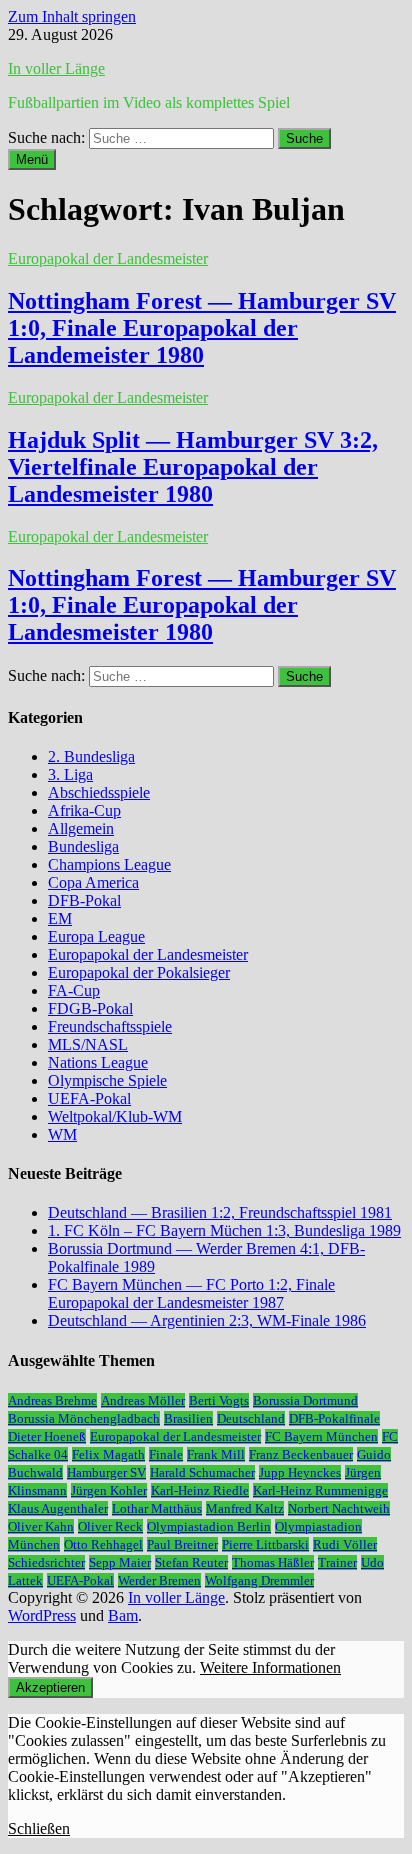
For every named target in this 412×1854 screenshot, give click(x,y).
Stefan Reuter (191, 1562)
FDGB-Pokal (90, 1008)
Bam (123, 1615)
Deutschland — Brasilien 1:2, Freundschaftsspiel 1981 (220, 1212)
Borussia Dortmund (305, 1400)
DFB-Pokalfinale (334, 1418)
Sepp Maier (120, 1562)
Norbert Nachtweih (339, 1508)
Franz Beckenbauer (301, 1454)
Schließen (39, 1828)
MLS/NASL (88, 1044)
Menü (32, 159)
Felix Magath (108, 1454)
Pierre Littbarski (265, 1544)
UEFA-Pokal (89, 1098)
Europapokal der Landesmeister (108, 258)
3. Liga (70, 774)
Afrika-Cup (84, 810)
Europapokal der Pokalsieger (139, 972)
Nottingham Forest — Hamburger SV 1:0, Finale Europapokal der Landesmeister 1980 (202, 605)
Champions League (109, 864)
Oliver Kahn (41, 1526)
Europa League (96, 936)
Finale (166, 1454)
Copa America (93, 882)
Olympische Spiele (107, 1080)
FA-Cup (74, 990)
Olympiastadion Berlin (209, 1526)
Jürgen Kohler (109, 1490)
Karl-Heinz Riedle (200, 1490)
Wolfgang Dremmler (259, 1580)
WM (62, 1134)
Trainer (337, 1562)
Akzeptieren (50, 1687)
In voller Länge (56, 68)
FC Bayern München (321, 1436)
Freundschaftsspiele (110, 1026)
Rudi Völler (345, 1544)
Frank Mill (216, 1454)
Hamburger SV (106, 1472)
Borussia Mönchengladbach (84, 1418)
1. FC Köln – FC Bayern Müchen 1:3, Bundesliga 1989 (224, 1230)
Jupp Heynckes (300, 1472)
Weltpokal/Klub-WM (115, 1116)
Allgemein (81, 828)
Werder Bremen (159, 1580)
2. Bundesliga (91, 756)
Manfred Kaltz (245, 1508)
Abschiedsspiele (99, 792)
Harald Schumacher (202, 1472)
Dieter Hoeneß (47, 1436)
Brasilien (188, 1418)
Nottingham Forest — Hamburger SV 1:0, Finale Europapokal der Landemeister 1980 (202, 328)
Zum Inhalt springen (72, 16)
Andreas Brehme (52, 1400)
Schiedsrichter (46, 1562)
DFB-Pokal (84, 900)
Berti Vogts (219, 1400)
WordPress (42, 1615)
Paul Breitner (182, 1544)
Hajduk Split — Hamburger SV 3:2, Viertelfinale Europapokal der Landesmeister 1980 (193, 467)
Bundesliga (83, 846)
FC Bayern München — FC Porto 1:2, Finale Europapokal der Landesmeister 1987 (191, 1293)
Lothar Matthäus (157, 1508)
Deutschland (251, 1418)
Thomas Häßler (273, 1562)
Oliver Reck (110, 1526)
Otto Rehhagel (103, 1544)
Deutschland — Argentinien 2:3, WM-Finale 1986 (207, 1320)
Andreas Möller (143, 1400)
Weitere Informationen (270, 1667)
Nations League (98, 1062)
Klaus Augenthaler (58, 1508)
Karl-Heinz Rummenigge (320, 1490)
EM (60, 918)
